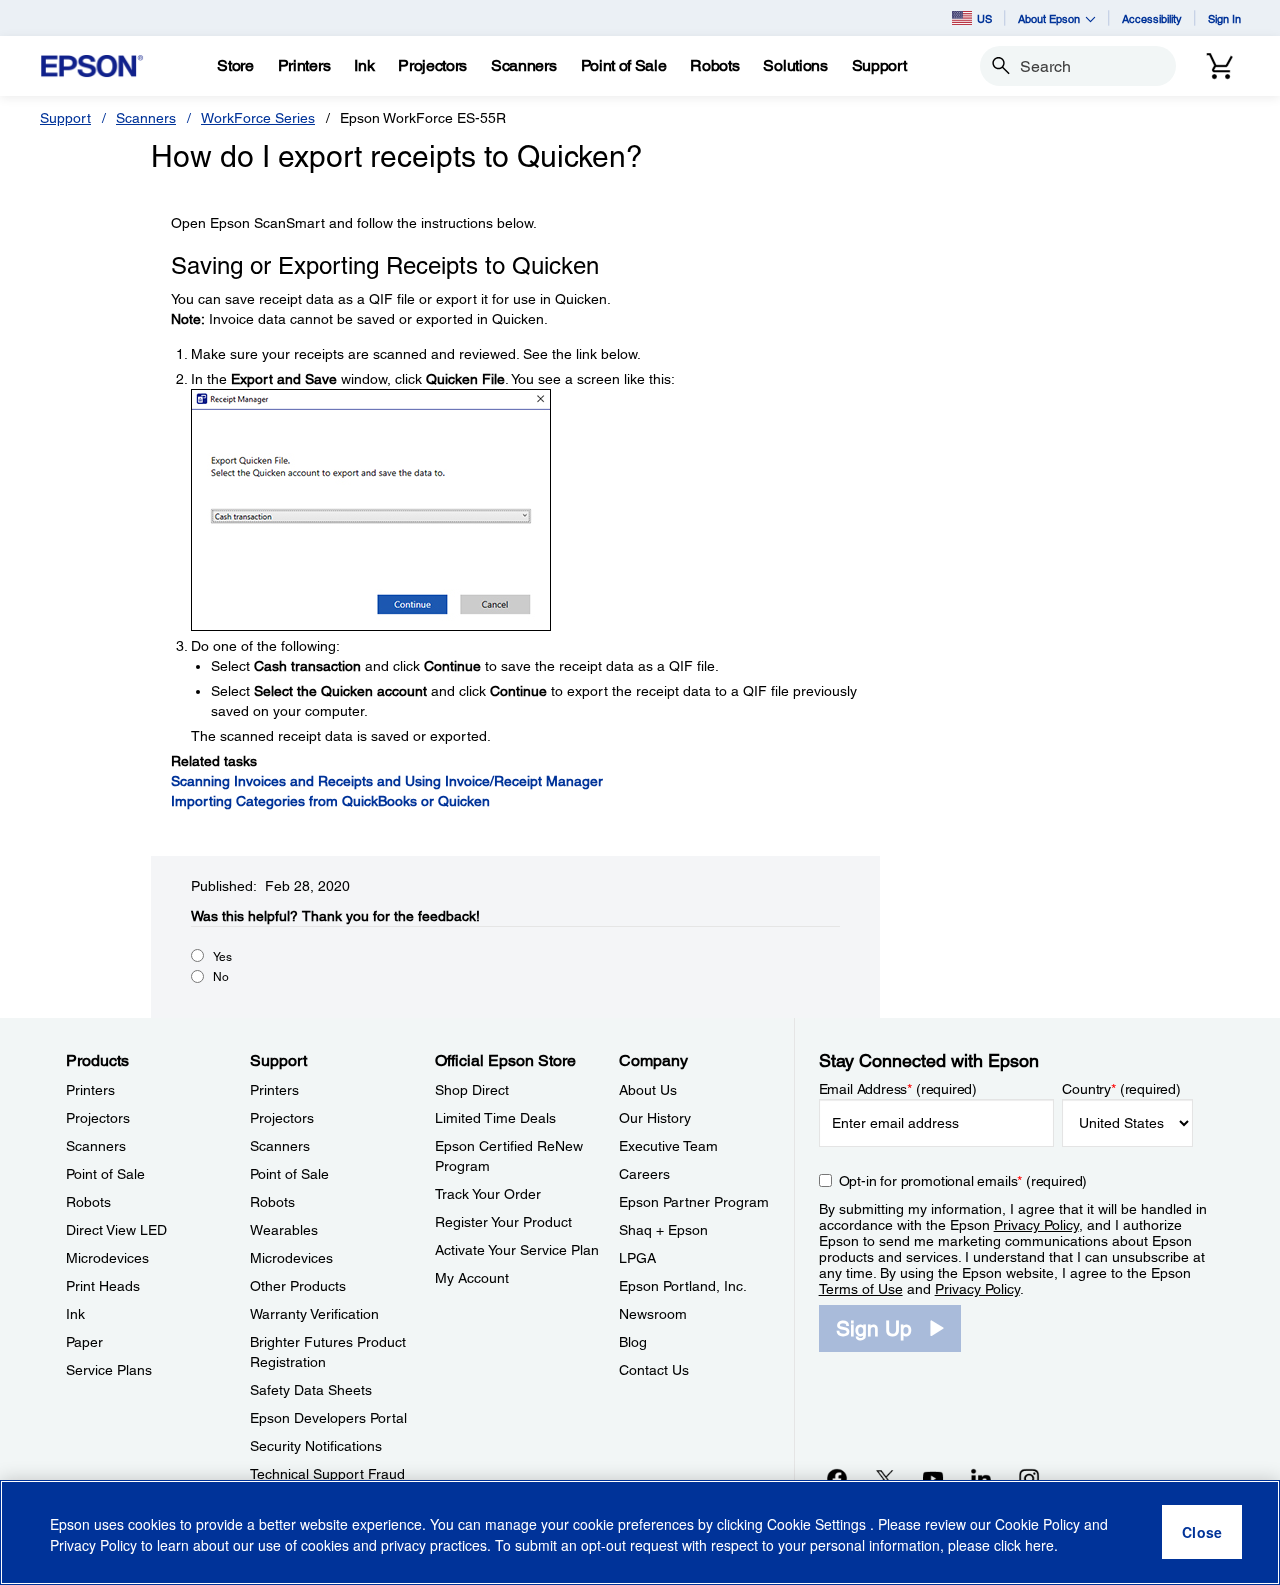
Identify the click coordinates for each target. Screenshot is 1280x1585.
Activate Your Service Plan (517, 1250)
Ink (75, 1314)
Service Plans (109, 1370)
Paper (84, 1342)
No (221, 977)
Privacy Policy (1036, 1225)
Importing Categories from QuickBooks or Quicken (330, 801)
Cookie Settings (818, 1525)
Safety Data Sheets (311, 1390)
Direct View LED (116, 1230)
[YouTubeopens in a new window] (933, 1478)
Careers (644, 1174)
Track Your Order (488, 1194)
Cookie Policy (1037, 1525)
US (984, 18)
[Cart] (1220, 66)
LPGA (637, 1258)
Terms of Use (861, 1289)
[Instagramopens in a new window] (1029, 1478)
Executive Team (668, 1146)
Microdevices (107, 1258)
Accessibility (1152, 18)
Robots (88, 1202)
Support (65, 118)
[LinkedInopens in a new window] (981, 1478)
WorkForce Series (258, 118)
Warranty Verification (314, 1314)
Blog (633, 1342)
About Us (648, 1090)
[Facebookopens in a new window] (837, 1478)
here (1039, 1546)
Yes (222, 957)
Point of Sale (105, 1174)
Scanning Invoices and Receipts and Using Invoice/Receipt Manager (387, 781)
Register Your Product (503, 1222)
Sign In (1224, 18)
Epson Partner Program (694, 1202)
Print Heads (103, 1286)
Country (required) (1121, 1089)
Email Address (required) (898, 1089)
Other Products (298, 1286)
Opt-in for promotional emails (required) (963, 1181)
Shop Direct (472, 1090)
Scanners (146, 118)
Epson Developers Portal (328, 1418)
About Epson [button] (1049, 18)
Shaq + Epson (663, 1230)
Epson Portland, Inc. (683, 1286)
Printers (90, 1090)
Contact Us (654, 1370)
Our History (655, 1118)
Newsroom (653, 1314)
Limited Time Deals (495, 1118)
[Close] (1202, 1533)
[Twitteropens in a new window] (885, 1478)
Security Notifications (316, 1446)
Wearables (284, 1230)
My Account (472, 1278)
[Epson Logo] (92, 66)
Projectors (98, 1118)
